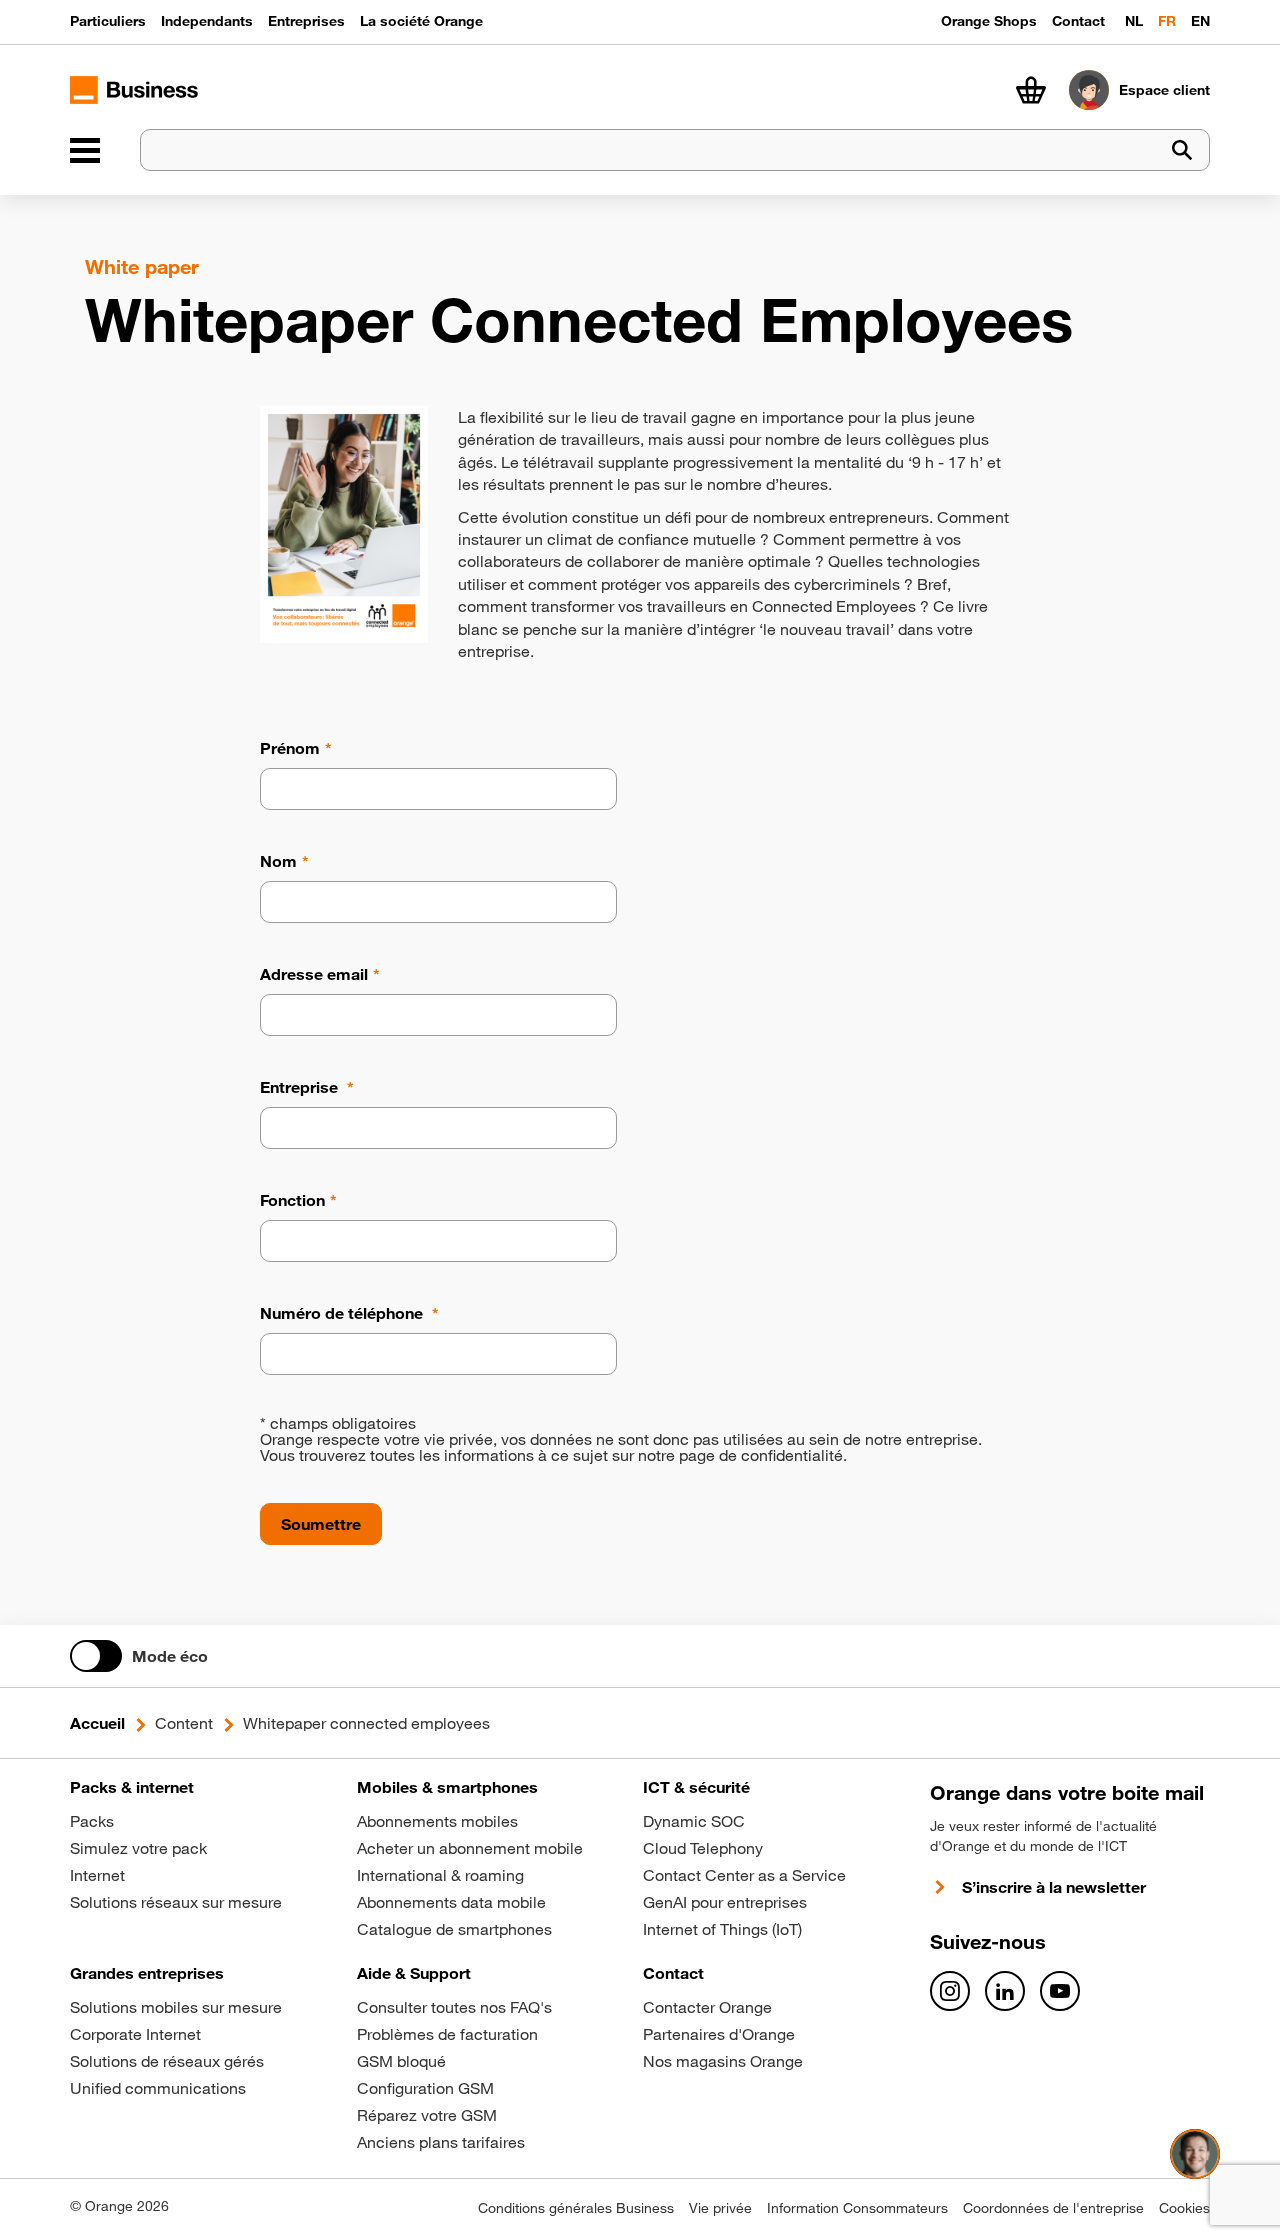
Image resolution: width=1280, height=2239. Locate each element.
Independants (207, 21)
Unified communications (158, 2088)
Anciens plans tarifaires (441, 2142)
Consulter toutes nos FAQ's (454, 2007)
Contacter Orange (707, 2007)
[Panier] (1031, 90)
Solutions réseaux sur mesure (176, 1902)
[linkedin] (1005, 1991)
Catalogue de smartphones (454, 1929)
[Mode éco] (96, 1656)
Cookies (1184, 2208)
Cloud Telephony (703, 1848)
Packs (92, 1821)
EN (1200, 21)
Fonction (292, 1200)
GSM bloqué (401, 2061)
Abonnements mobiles (437, 1821)
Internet (97, 1875)
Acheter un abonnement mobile (470, 1848)
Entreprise (301, 1087)
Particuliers (108, 21)
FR (1167, 21)
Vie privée (720, 2208)
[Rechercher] (1182, 150)
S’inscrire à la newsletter (1054, 1887)
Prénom (290, 748)
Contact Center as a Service (744, 1875)
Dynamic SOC (694, 1821)
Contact (1078, 21)
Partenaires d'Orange (719, 2034)
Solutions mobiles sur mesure (176, 2007)
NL (1134, 21)
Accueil (97, 1723)
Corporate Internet (135, 2034)
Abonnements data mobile (451, 1902)
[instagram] (950, 1991)
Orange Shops (989, 21)
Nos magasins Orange (723, 2061)
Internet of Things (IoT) (722, 1929)
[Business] (85, 150)
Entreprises (306, 21)
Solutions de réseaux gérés (167, 2061)
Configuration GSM (425, 2088)
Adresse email (314, 974)
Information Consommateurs (857, 2208)
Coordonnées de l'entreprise (1053, 2208)
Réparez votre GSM (427, 2115)
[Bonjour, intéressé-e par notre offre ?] (1195, 2154)
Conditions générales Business (576, 2208)
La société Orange (421, 21)
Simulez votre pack (138, 1848)
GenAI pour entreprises (725, 1902)
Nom (278, 861)
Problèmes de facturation (447, 2034)
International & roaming (440, 1875)
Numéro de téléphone (343, 1313)
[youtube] (1060, 1991)
